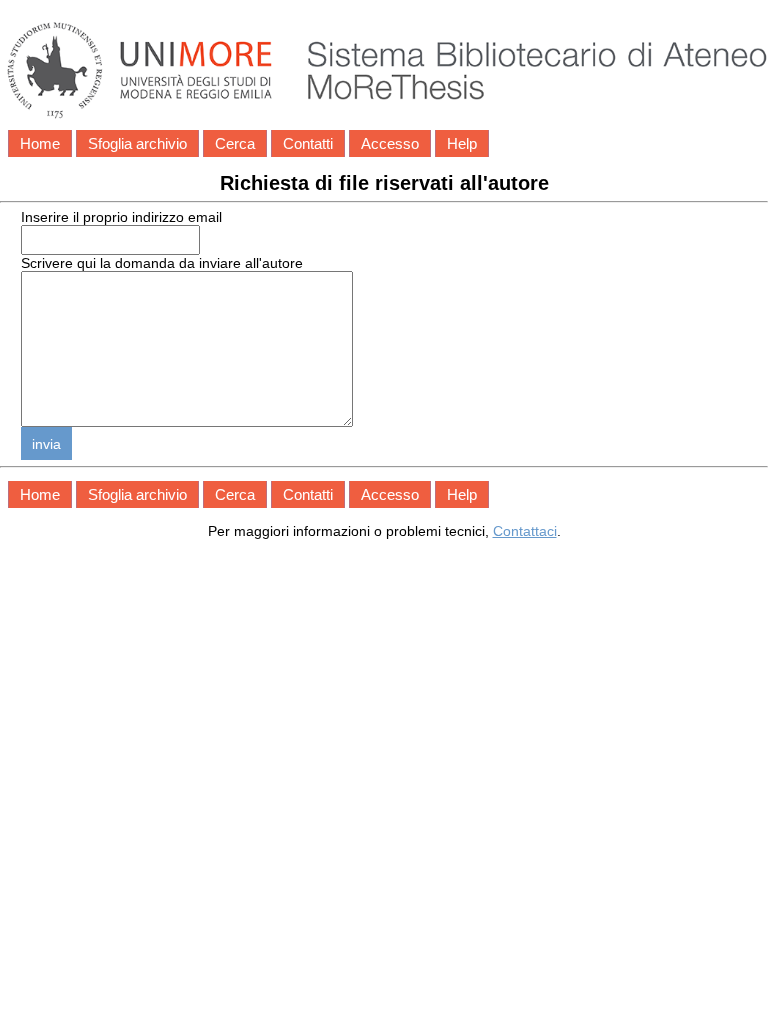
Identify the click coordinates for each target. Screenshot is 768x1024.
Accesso (390, 143)
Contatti (308, 143)
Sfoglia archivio (137, 143)
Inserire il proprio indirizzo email (121, 217)
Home (40, 143)
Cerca (235, 143)
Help (462, 143)
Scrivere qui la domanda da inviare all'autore (162, 263)
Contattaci (525, 531)
